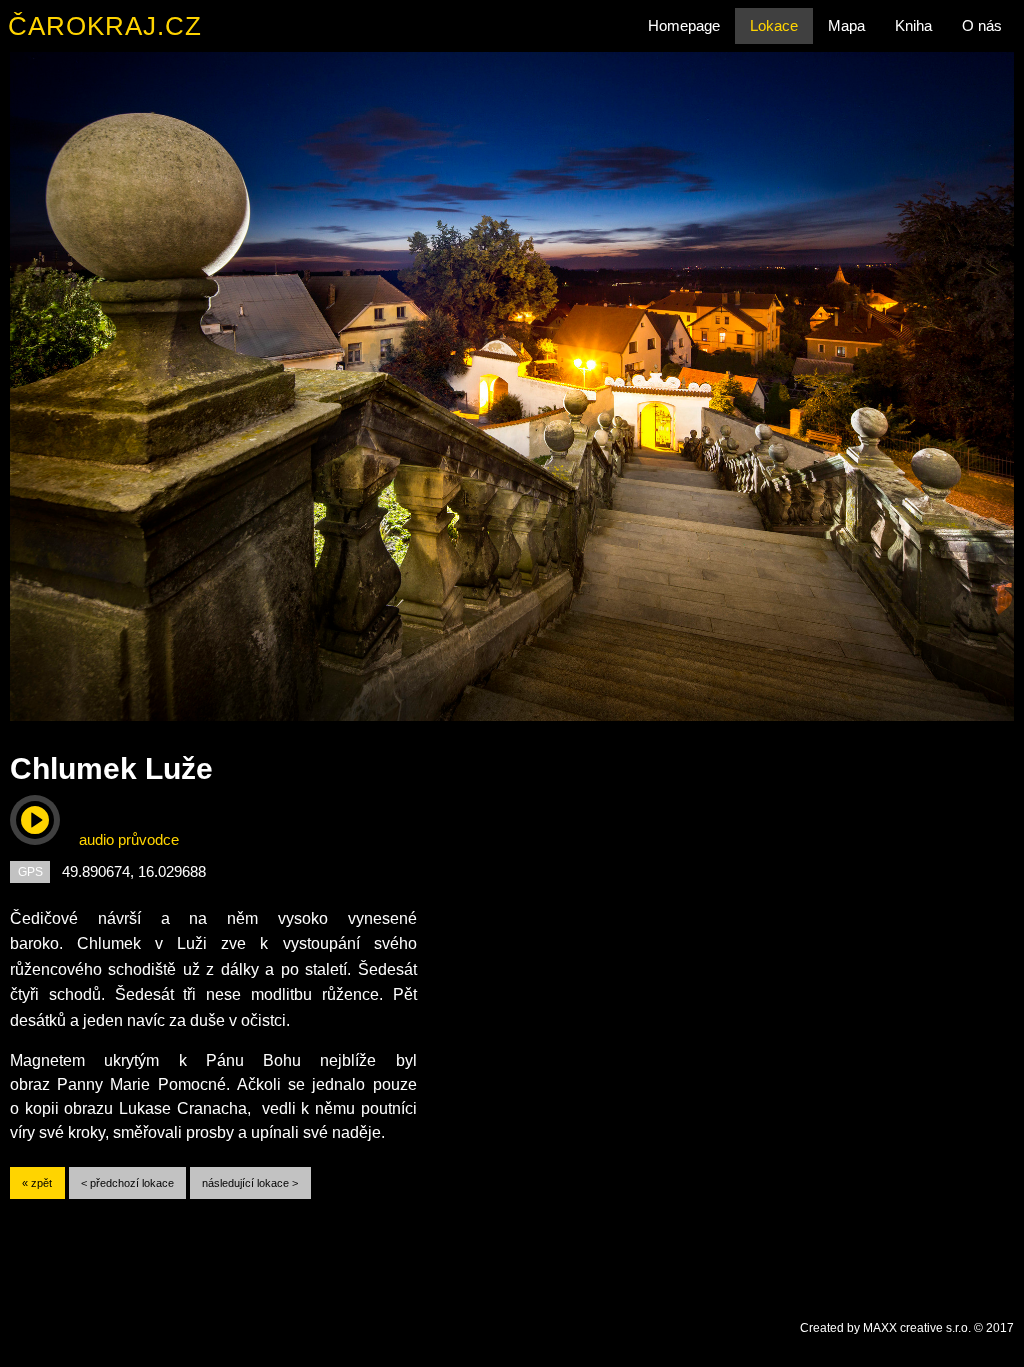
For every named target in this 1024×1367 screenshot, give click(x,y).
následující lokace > (250, 1183)
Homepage (684, 25)
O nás (982, 25)
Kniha (913, 25)
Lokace (774, 25)
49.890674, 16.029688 (134, 871)
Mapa (846, 25)
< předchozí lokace (127, 1183)
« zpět (37, 1183)
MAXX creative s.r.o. (917, 1328)
